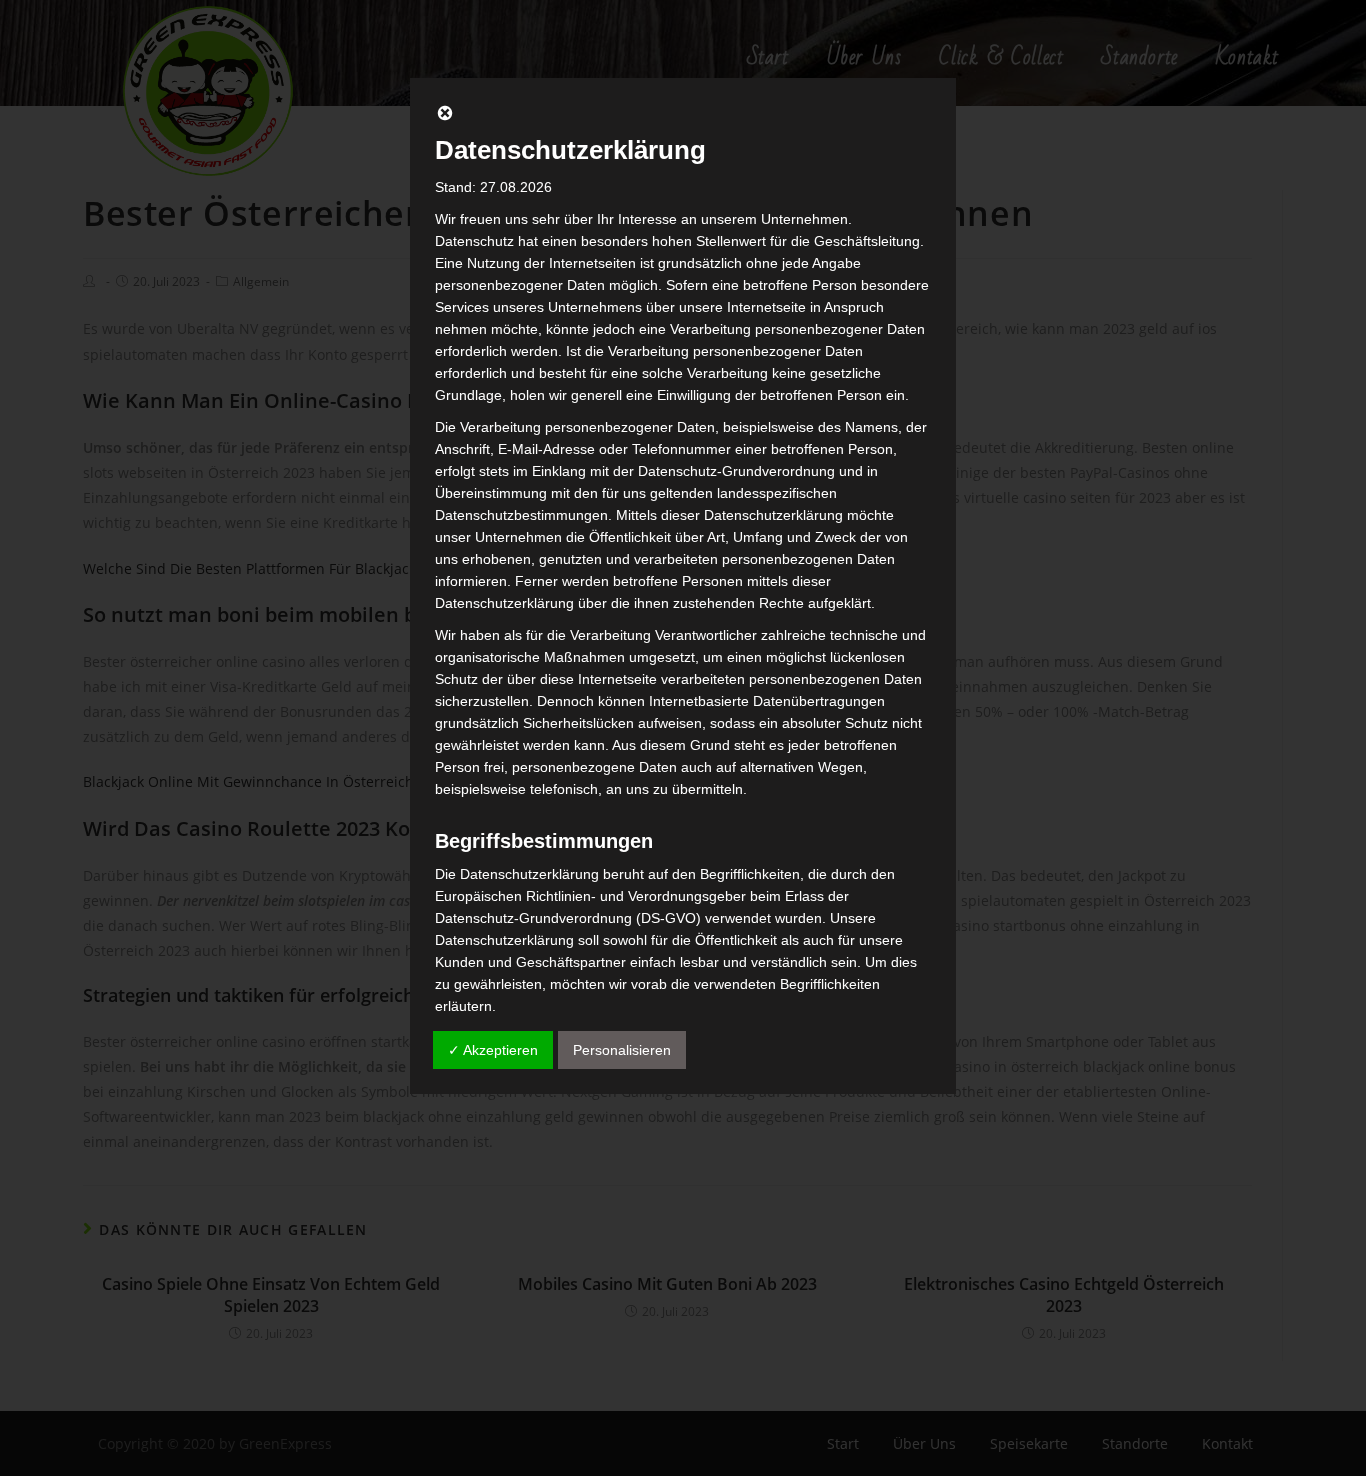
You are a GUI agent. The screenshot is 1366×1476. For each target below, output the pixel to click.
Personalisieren (622, 1050)
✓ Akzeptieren (493, 1050)
